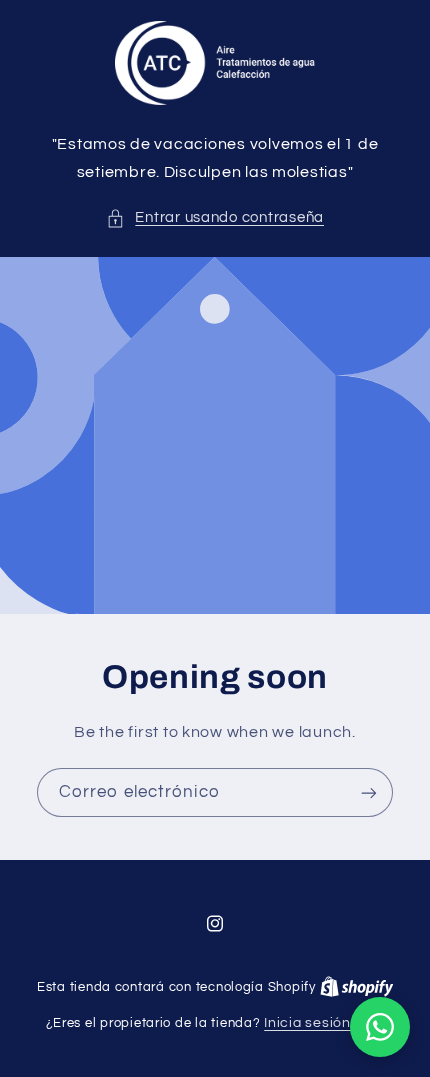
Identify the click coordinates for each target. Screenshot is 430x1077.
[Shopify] (357, 987)
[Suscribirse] (369, 793)
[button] (215, 218)
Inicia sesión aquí (324, 1023)
